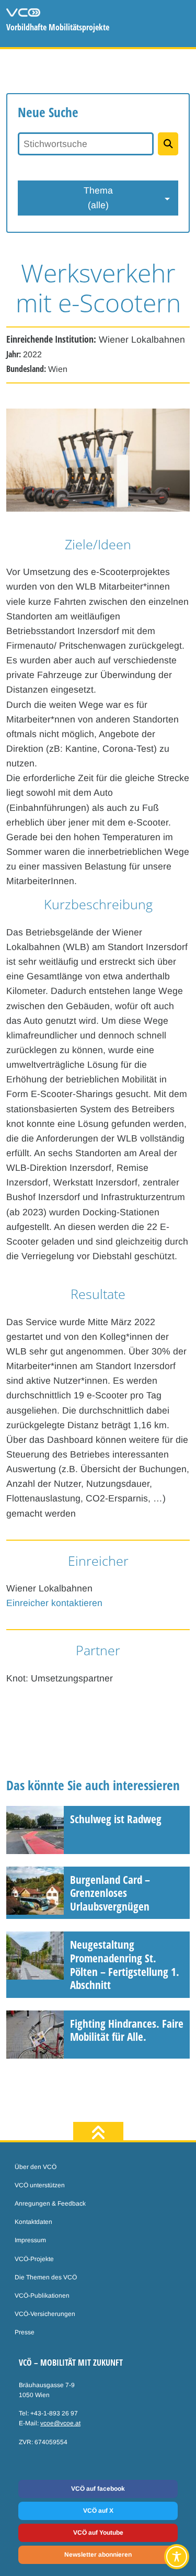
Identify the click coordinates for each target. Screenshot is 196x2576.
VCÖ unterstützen (40, 2185)
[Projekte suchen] (168, 144)
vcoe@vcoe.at (60, 2423)
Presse (25, 2332)
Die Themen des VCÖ (46, 2277)
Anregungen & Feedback (50, 2204)
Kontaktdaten (33, 2222)
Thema (98, 198)
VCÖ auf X (98, 2511)
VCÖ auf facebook (98, 2489)
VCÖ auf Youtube (98, 2533)
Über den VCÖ (36, 2167)
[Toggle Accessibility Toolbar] (177, 2557)
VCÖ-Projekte (34, 2259)
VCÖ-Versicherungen (45, 2314)
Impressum (30, 2240)
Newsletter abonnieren (98, 2555)
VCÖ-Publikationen (42, 2296)
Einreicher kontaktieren (54, 1603)
